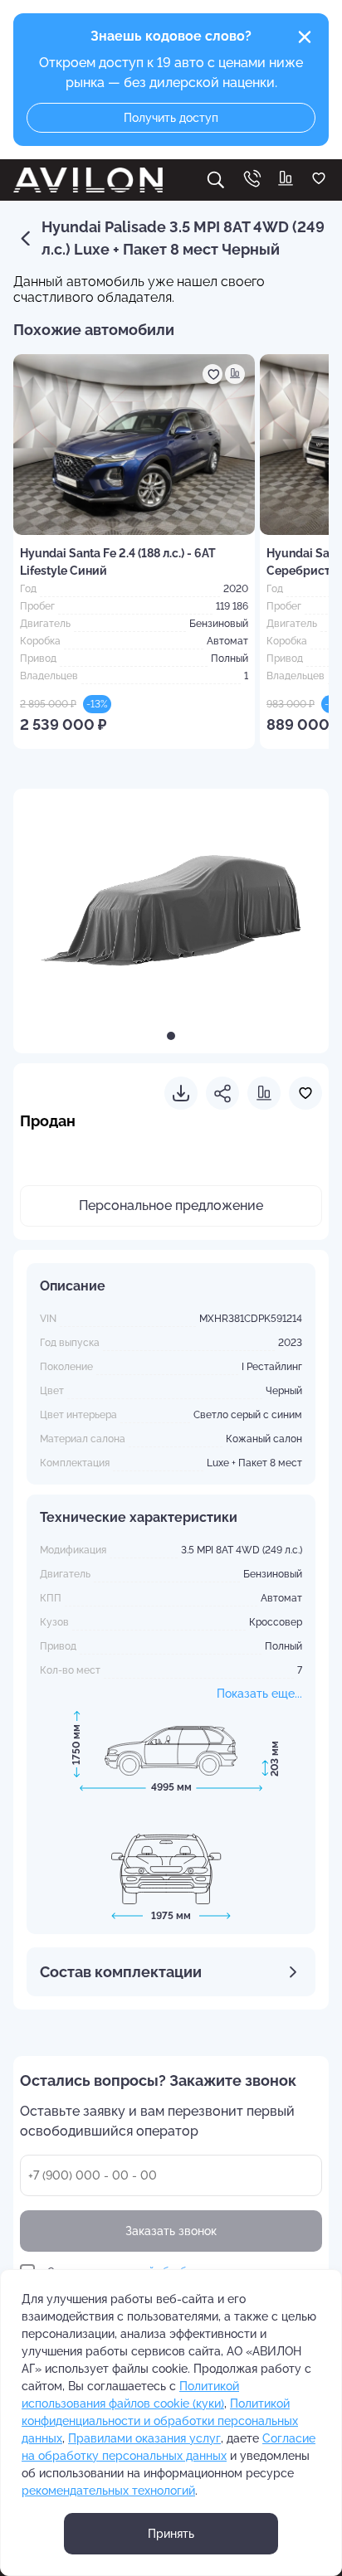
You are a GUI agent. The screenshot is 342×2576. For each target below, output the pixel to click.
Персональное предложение (171, 1205)
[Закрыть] (305, 37)
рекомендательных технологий (108, 2491)
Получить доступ (171, 118)
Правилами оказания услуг (144, 2438)
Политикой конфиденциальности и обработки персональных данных (160, 2421)
